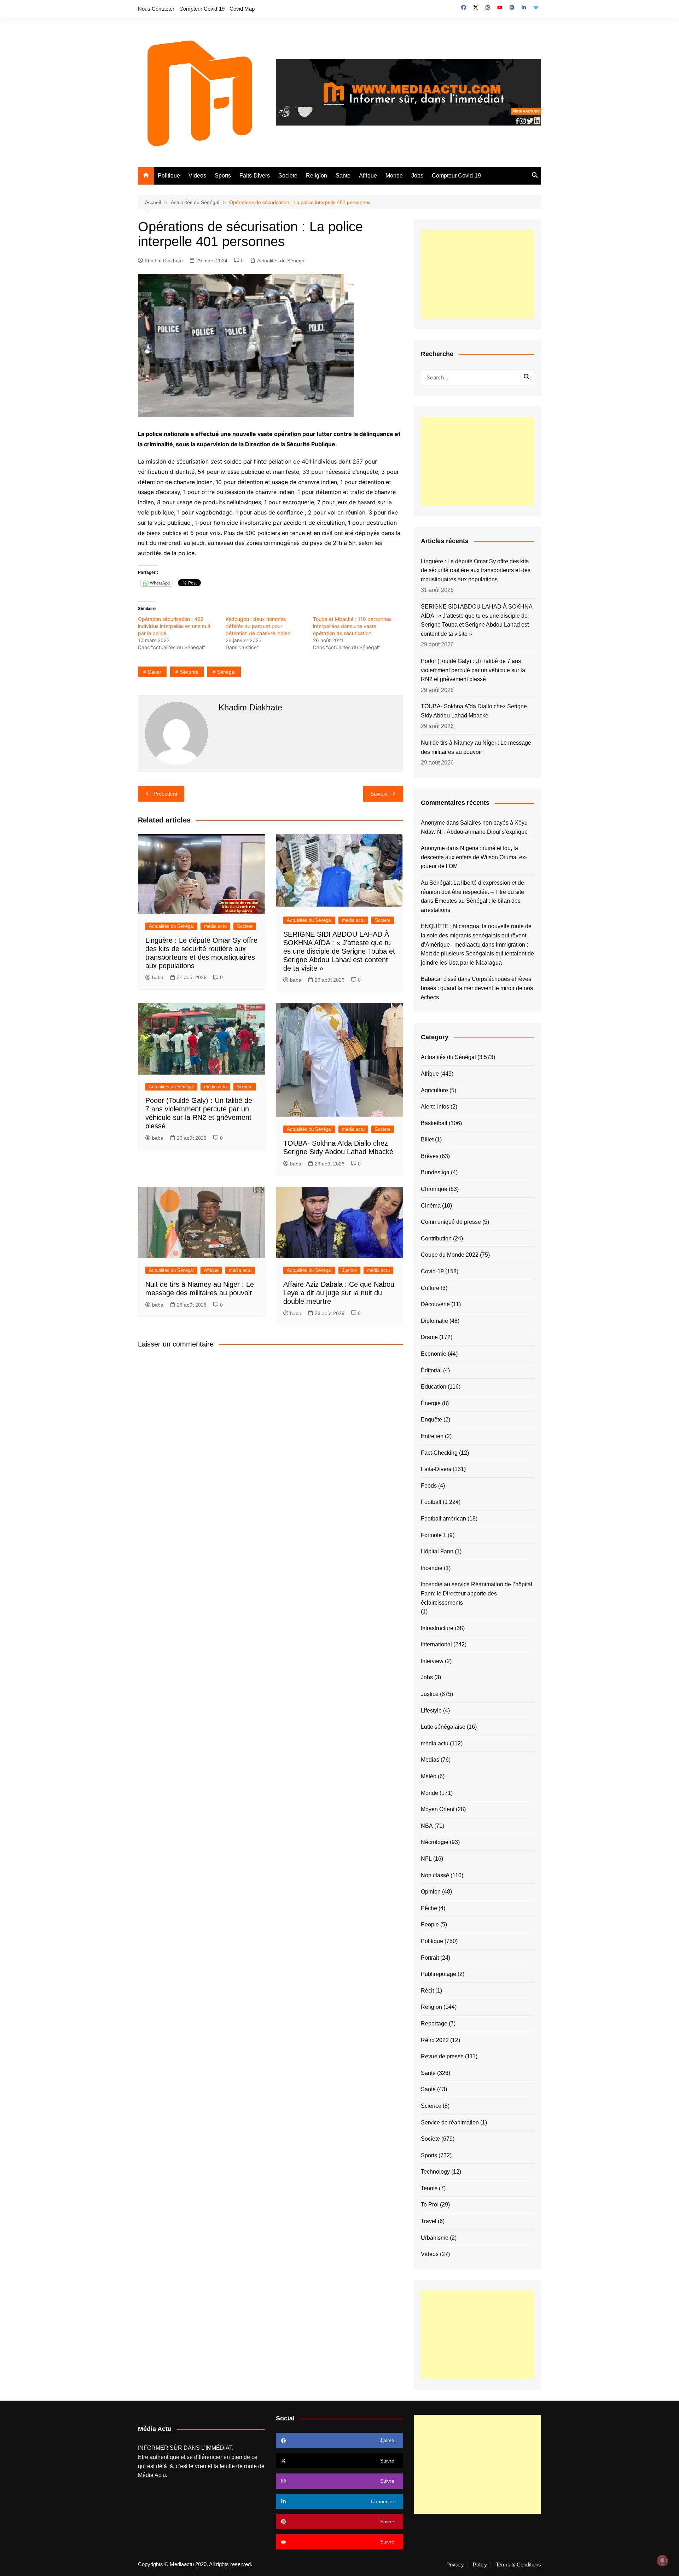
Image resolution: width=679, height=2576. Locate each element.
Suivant (379, 794)
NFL (426, 1859)
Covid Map (242, 9)
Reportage (434, 2023)
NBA (427, 1826)
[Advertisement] (477, 274)
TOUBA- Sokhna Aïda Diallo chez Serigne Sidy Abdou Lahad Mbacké (474, 711)
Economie (434, 1354)
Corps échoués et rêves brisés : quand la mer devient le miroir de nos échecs (477, 988)
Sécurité (189, 672)
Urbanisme (435, 2238)
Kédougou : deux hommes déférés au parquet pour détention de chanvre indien (258, 626)
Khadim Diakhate (164, 261)
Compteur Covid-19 (202, 9)
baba (158, 977)
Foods (429, 1486)
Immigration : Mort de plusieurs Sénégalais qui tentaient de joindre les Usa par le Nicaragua (477, 954)
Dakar (155, 672)
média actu (215, 926)
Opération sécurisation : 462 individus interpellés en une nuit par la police (174, 626)
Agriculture (434, 1090)
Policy (480, 2565)
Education (434, 1387)
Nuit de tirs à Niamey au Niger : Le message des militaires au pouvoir (476, 747)
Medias (430, 1760)
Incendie (432, 1568)
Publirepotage (439, 1974)
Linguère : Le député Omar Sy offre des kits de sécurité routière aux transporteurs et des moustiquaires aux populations (476, 570)
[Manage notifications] (662, 2560)
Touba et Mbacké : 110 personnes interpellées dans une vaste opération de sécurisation (352, 626)
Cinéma (431, 1206)
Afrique (368, 176)
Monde (394, 176)
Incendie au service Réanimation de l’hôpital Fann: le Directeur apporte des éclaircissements (477, 1593)
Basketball (434, 1123)
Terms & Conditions (518, 2565)
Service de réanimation (450, 2123)
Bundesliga (435, 1172)
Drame (429, 1337)
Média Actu (152, 2475)
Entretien (432, 1436)
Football (431, 1502)
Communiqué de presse (451, 1222)
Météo (429, 1776)
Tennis (429, 2188)
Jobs (417, 176)
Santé (428, 2089)
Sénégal (226, 672)
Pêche (429, 1908)
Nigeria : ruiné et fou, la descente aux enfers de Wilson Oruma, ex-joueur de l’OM (474, 857)
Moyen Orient (438, 1809)
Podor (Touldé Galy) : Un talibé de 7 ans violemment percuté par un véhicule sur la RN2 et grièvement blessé (473, 670)
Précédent (165, 794)
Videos (197, 176)
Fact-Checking (439, 1453)
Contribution (436, 1238)
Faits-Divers (255, 176)
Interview (432, 1661)
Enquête (431, 1420)
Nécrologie (435, 1842)
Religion (317, 176)
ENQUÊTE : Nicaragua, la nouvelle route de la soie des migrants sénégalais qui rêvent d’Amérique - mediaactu (476, 935)
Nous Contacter (156, 9)
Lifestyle (431, 1711)
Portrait (430, 1958)
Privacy (455, 2565)
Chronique (434, 1189)
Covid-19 (432, 1271)
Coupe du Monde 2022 (450, 1255)
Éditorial (431, 1370)
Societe (288, 176)
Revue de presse (442, 2056)
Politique (169, 176)
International (436, 1644)
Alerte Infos (435, 1107)
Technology (435, 2172)
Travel (429, 2221)
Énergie (431, 1403)
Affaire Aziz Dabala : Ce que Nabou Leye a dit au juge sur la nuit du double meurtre (339, 1293)
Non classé (435, 1875)
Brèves (430, 1156)
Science (431, 2106)
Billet (427, 1139)
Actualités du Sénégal (281, 261)
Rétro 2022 (435, 2040)
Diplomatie (434, 1321)
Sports (223, 176)
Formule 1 (434, 1535)
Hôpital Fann (437, 1551)
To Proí (430, 2205)
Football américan (443, 1519)
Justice (349, 1270)
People (430, 1924)
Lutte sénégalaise (443, 1727)
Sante (343, 176)
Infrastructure (437, 1628)
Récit (427, 1991)
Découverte (435, 1304)
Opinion (431, 1892)
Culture (430, 1288)
